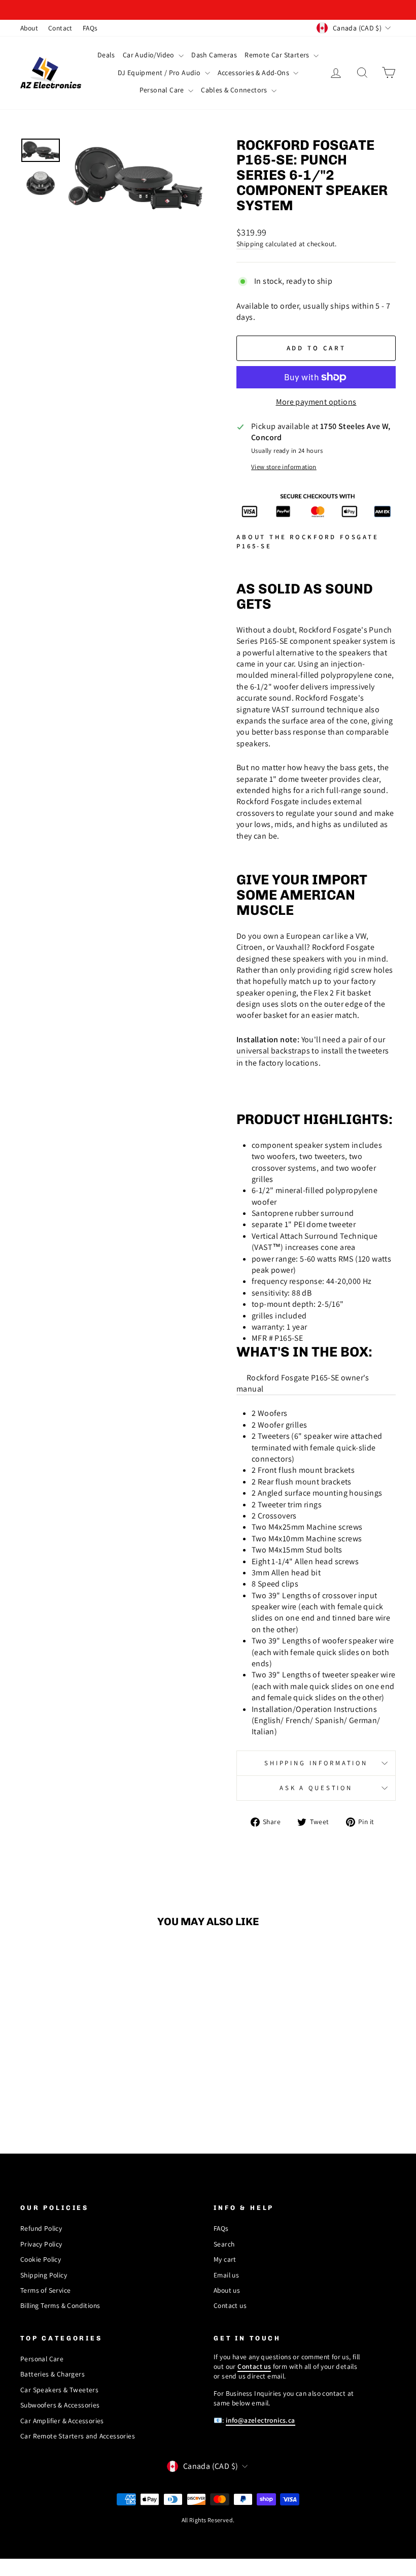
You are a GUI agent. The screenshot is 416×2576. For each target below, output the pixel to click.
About (29, 28)
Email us (226, 2275)
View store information (284, 467)
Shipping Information (316, 1763)
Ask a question (316, 1788)
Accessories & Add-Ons (254, 73)
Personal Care (163, 90)
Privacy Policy (41, 2244)
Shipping (250, 244)
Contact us (230, 2305)
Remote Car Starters (278, 55)
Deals (106, 55)
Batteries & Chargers (53, 2374)
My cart (225, 2259)
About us (227, 2290)
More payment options (316, 402)
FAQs (90, 28)
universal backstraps (273, 1051)
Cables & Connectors (235, 90)
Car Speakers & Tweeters (59, 2390)
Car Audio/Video (149, 55)
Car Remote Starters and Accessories (78, 2436)
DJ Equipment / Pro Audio (160, 73)
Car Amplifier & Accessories (62, 2421)
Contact (60, 28)
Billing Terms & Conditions (60, 2305)
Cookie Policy (41, 2259)
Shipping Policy (44, 2275)
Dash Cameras (214, 55)
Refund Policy (41, 2228)
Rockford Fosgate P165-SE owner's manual (303, 1383)
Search (224, 2244)
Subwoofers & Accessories (60, 2405)
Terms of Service (45, 2290)
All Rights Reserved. (208, 2520)
